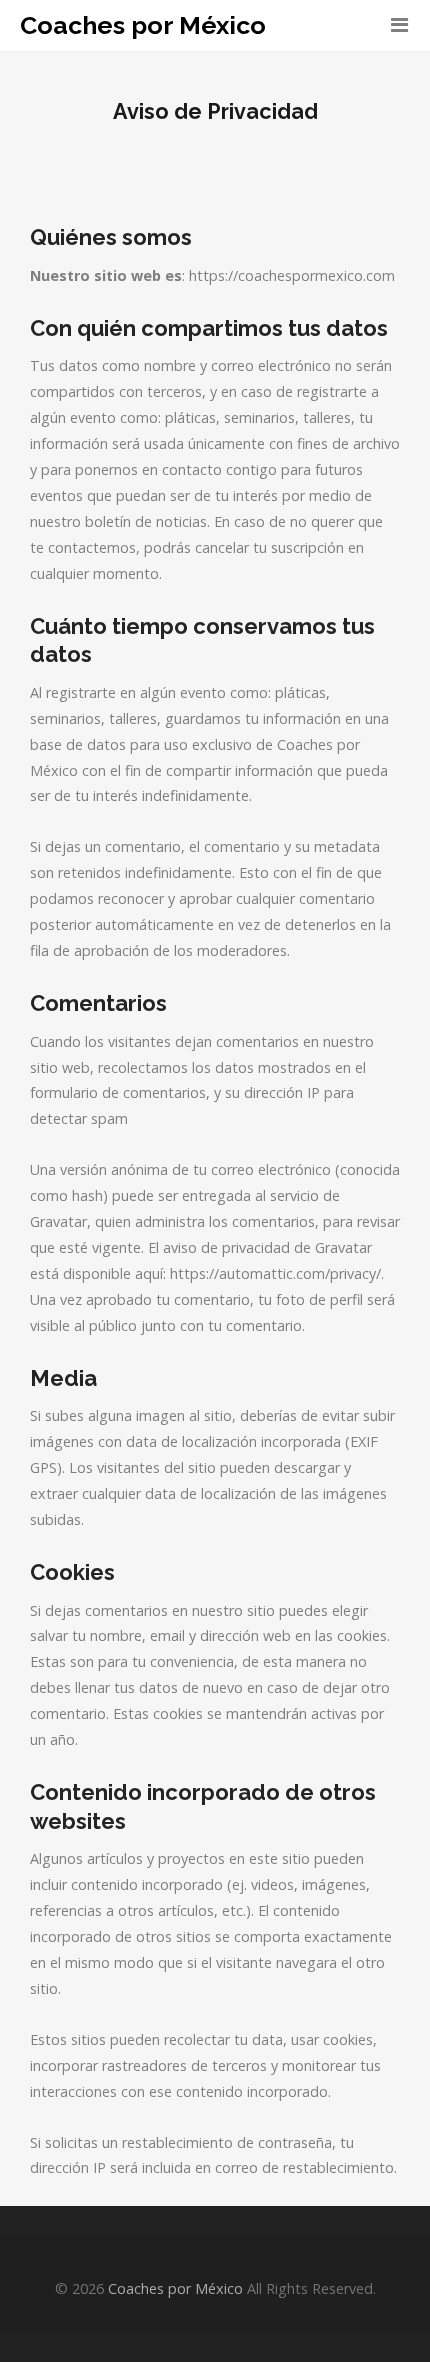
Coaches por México (143, 25)
